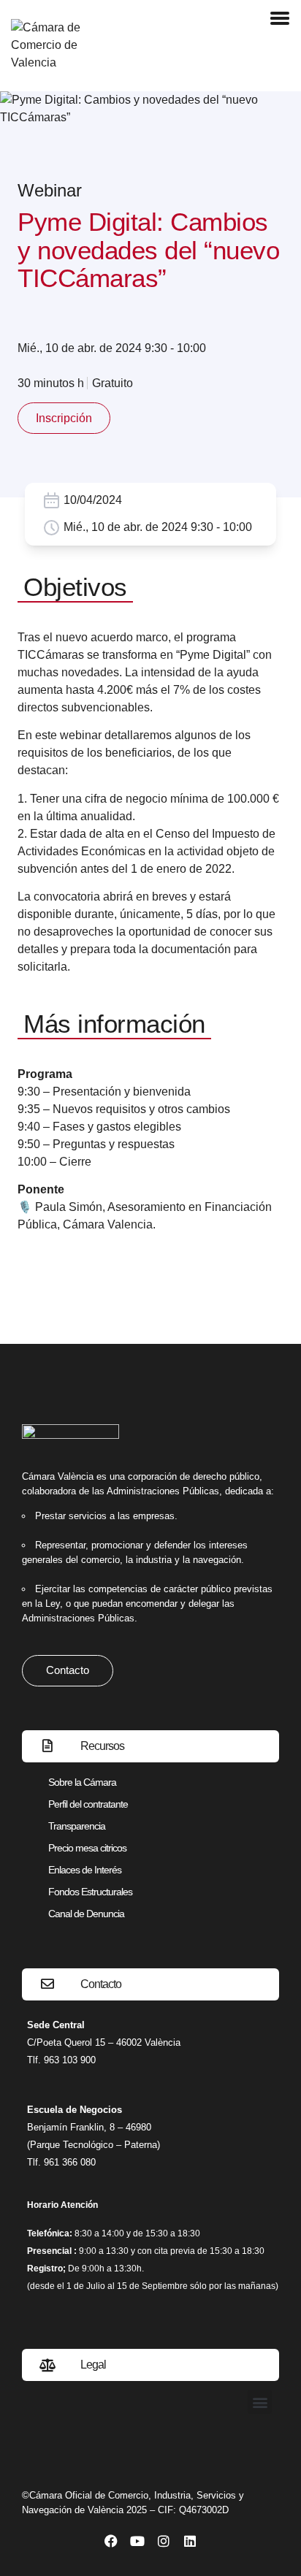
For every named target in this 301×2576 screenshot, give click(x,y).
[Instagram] (164, 2541)
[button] (260, 2402)
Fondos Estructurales (90, 1892)
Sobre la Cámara (82, 1782)
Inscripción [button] (64, 418)
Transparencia (77, 1826)
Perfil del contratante (88, 1804)
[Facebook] (111, 2541)
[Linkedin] (190, 2541)
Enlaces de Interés (85, 1870)
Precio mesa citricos (87, 1848)
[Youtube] (137, 2541)
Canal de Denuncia (86, 1914)
